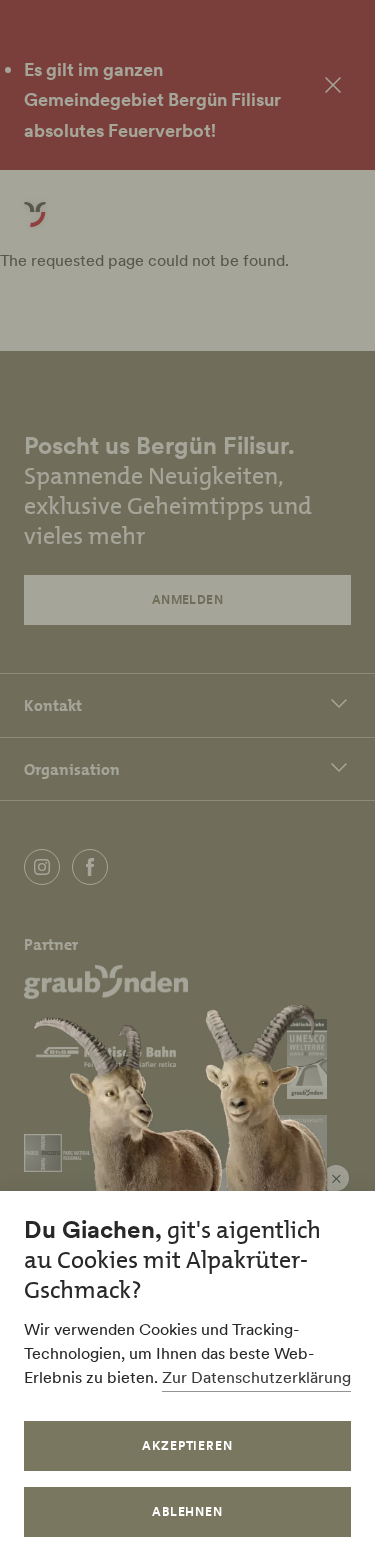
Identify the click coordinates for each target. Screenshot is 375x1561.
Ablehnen (188, 1511)
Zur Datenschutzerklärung (256, 1377)
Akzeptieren (188, 1445)
